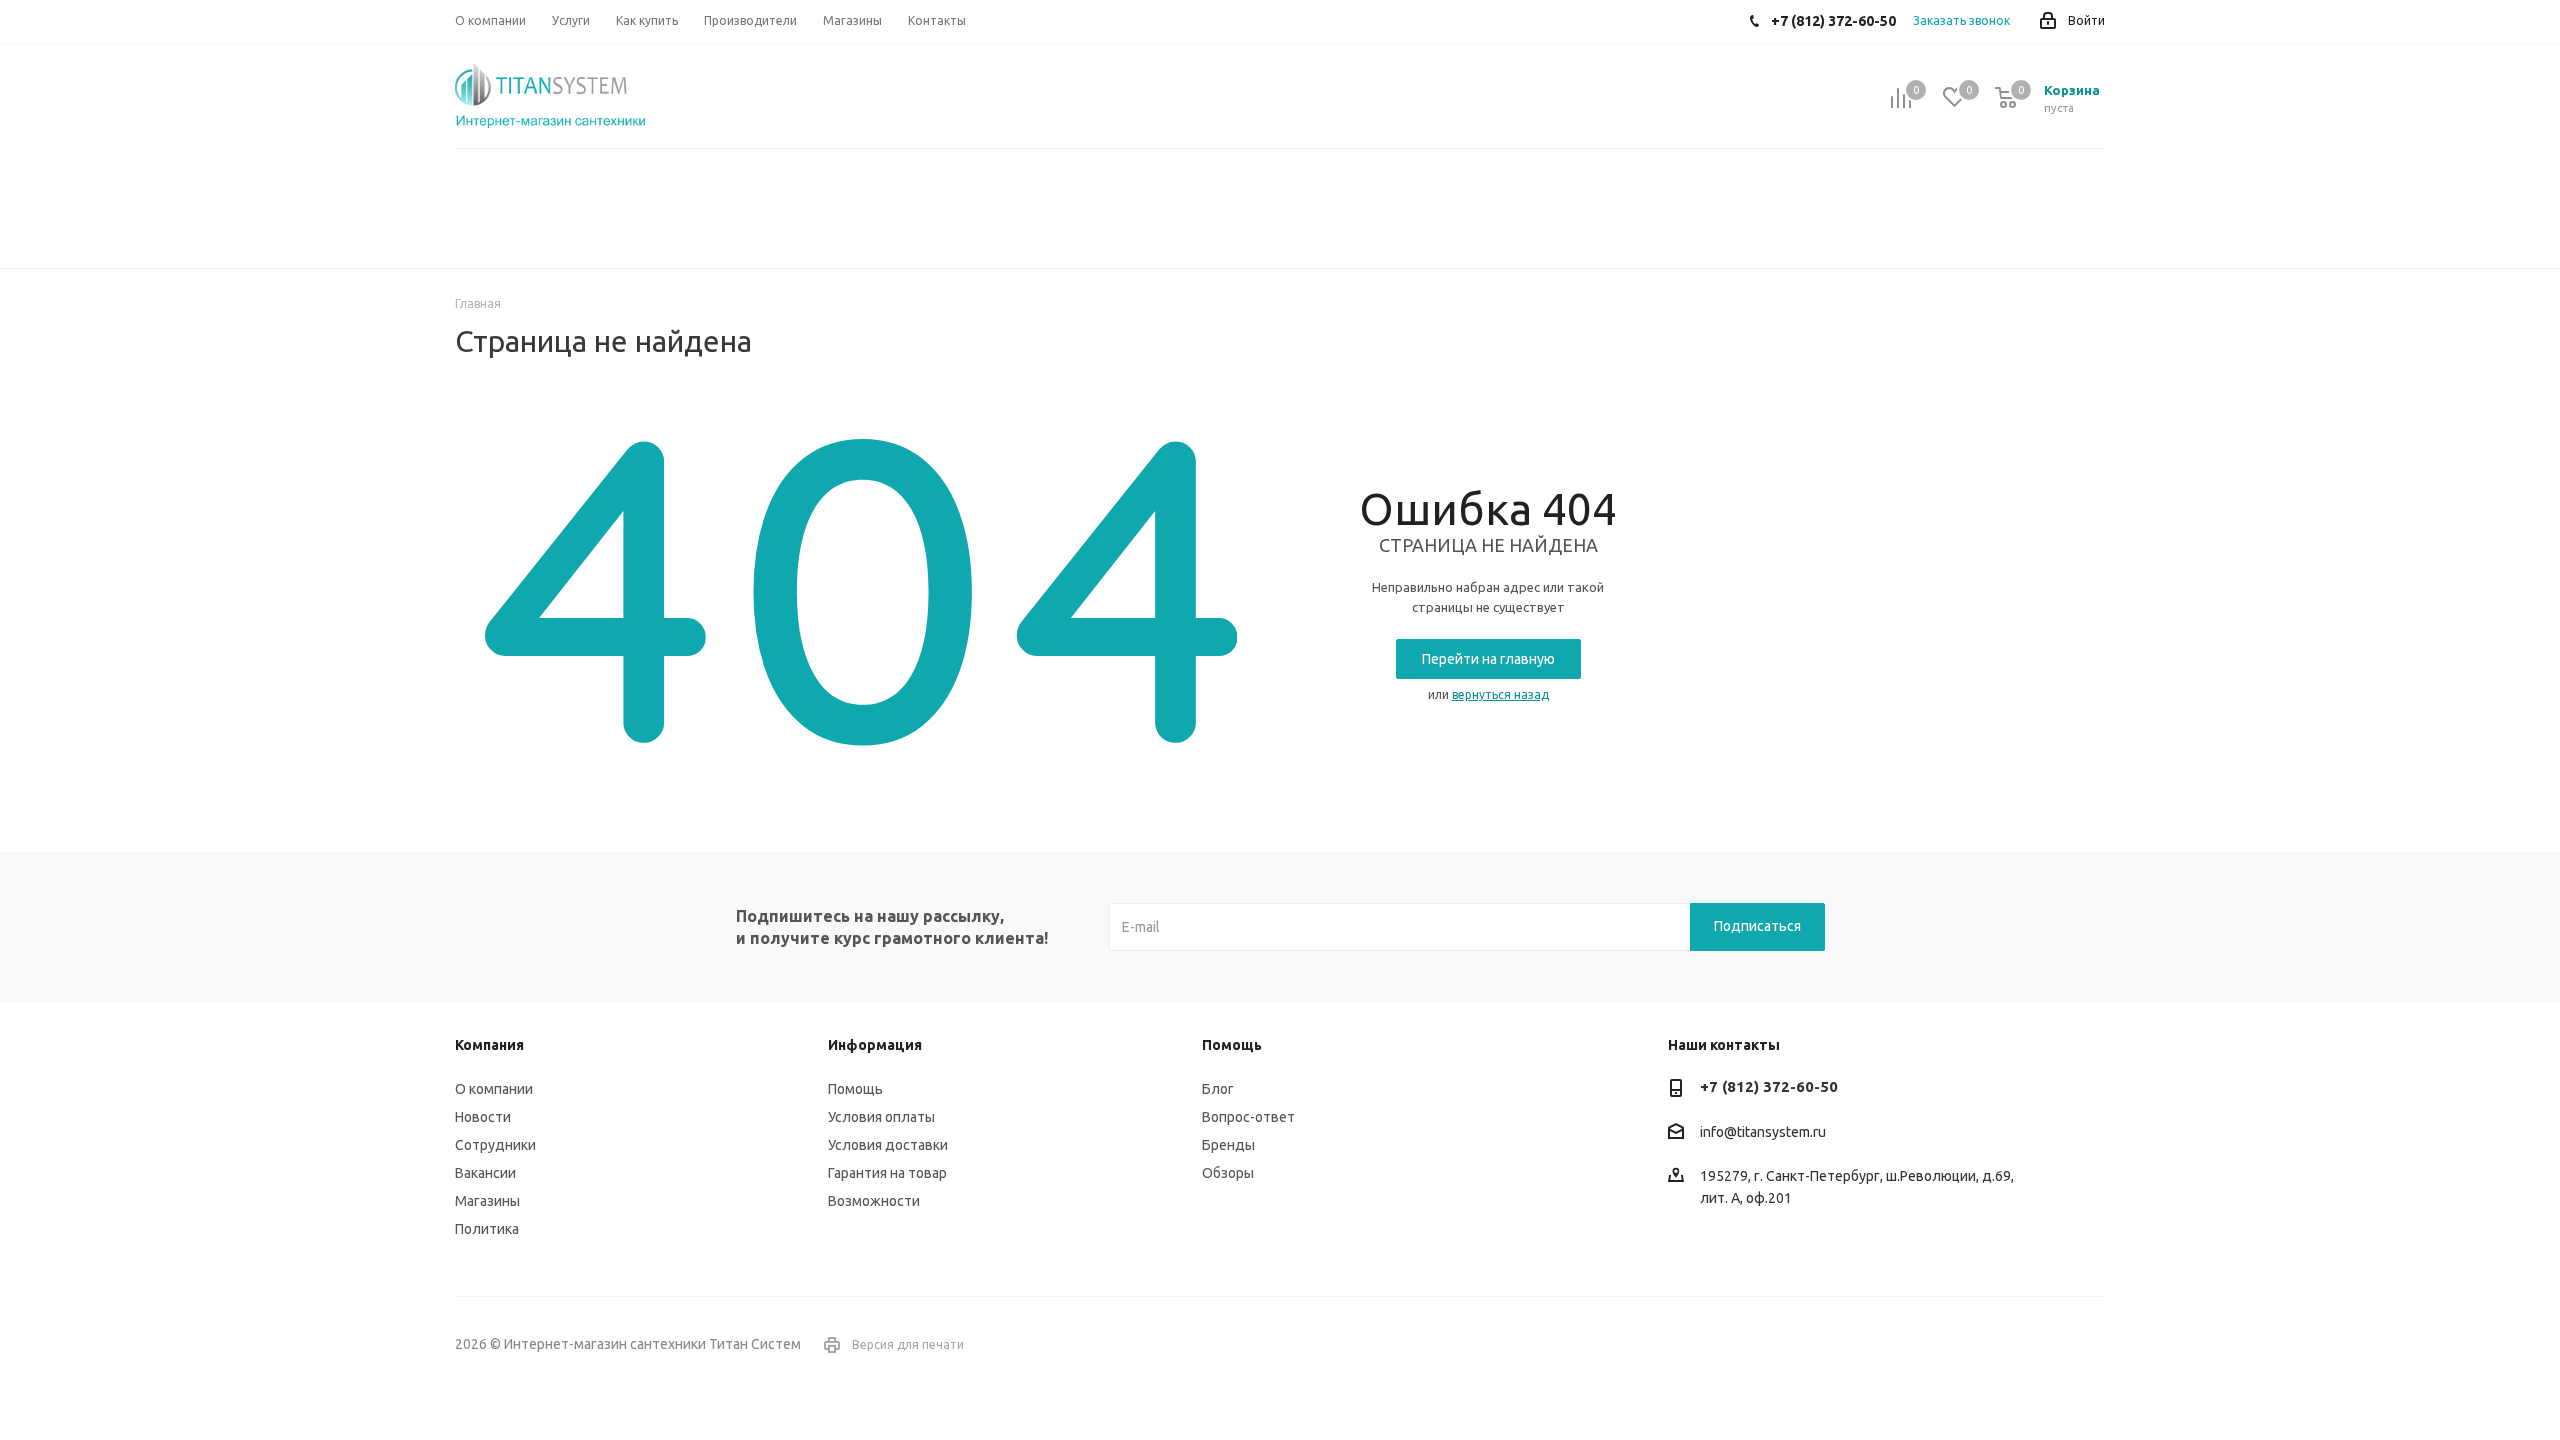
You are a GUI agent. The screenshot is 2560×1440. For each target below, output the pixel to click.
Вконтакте (2040, 1346)
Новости (483, 1117)
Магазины (487, 1201)
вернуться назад (1500, 694)
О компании (494, 1089)
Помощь (855, 1089)
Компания (489, 1045)
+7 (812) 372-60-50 (1769, 1086)
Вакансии (485, 1173)
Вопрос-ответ (1248, 1117)
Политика (487, 1229)
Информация (875, 1045)
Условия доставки (888, 1145)
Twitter (2090, 1346)
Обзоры (1228, 1173)
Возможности (874, 1201)
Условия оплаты (881, 1117)
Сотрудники (495, 1145)
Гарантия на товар (887, 1173)
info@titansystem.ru (1763, 1132)
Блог (1218, 1089)
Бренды (1228, 1145)
